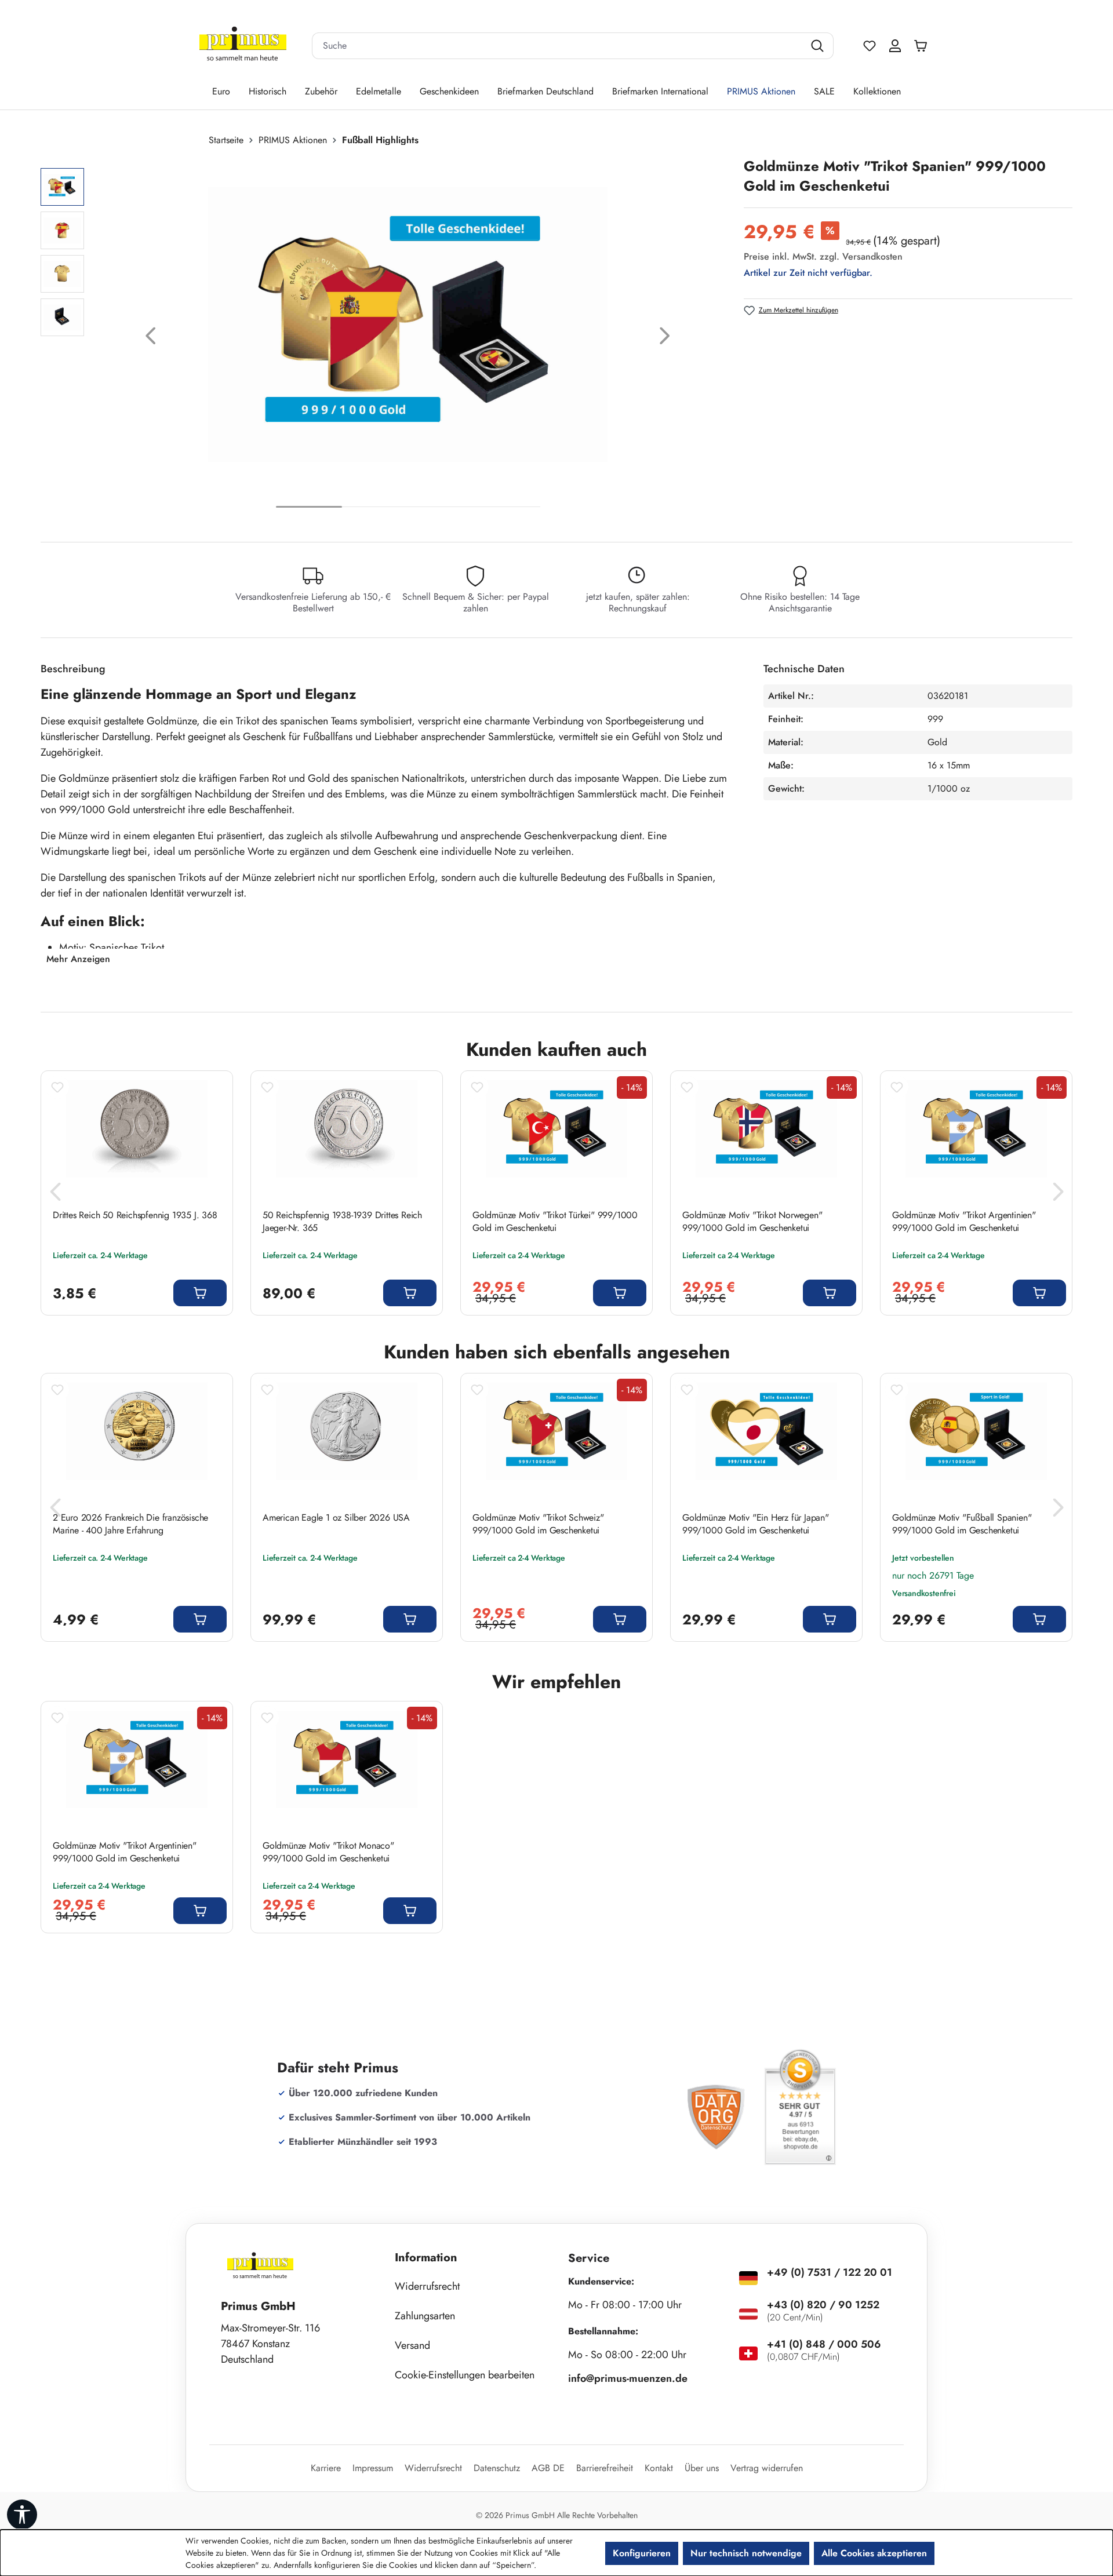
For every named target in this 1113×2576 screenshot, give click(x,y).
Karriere (326, 2468)
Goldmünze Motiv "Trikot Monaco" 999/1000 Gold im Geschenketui (328, 1852)
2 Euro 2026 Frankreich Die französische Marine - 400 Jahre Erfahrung (130, 1524)
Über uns (702, 2468)
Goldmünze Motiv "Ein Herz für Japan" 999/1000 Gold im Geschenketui (756, 1524)
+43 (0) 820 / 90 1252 (823, 2305)
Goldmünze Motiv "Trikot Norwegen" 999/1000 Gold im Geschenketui (752, 1222)
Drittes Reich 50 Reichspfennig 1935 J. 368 (135, 1215)
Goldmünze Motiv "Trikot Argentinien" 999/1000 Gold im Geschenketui (964, 1222)
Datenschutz (497, 2468)
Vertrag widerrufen (767, 2468)
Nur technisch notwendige (746, 2553)
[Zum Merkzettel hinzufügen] (57, 1087)
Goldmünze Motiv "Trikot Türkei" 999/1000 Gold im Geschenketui (555, 1222)
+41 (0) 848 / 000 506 (824, 2344)
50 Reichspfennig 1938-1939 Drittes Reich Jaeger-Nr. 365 (342, 1222)
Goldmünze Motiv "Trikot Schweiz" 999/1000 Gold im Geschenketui (538, 1524)
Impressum (373, 2468)
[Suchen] (819, 46)
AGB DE (548, 2468)
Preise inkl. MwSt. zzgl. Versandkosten (823, 256)
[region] (386, 339)
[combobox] (558, 46)
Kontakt (659, 2468)
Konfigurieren (642, 2553)
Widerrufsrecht (427, 2286)
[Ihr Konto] (895, 46)
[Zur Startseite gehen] (243, 46)
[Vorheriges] (151, 339)
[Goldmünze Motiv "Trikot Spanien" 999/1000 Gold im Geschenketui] (408, 325)
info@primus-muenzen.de (628, 2378)
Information (426, 2258)
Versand (412, 2345)
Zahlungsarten (425, 2316)
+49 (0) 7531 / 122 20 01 (830, 2272)
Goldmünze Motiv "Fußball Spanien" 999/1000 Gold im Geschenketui (962, 1524)
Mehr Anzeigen (78, 959)
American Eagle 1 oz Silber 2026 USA (336, 1518)
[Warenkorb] (923, 46)
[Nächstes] (665, 339)
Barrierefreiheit (605, 2468)
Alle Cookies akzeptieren (874, 2553)
